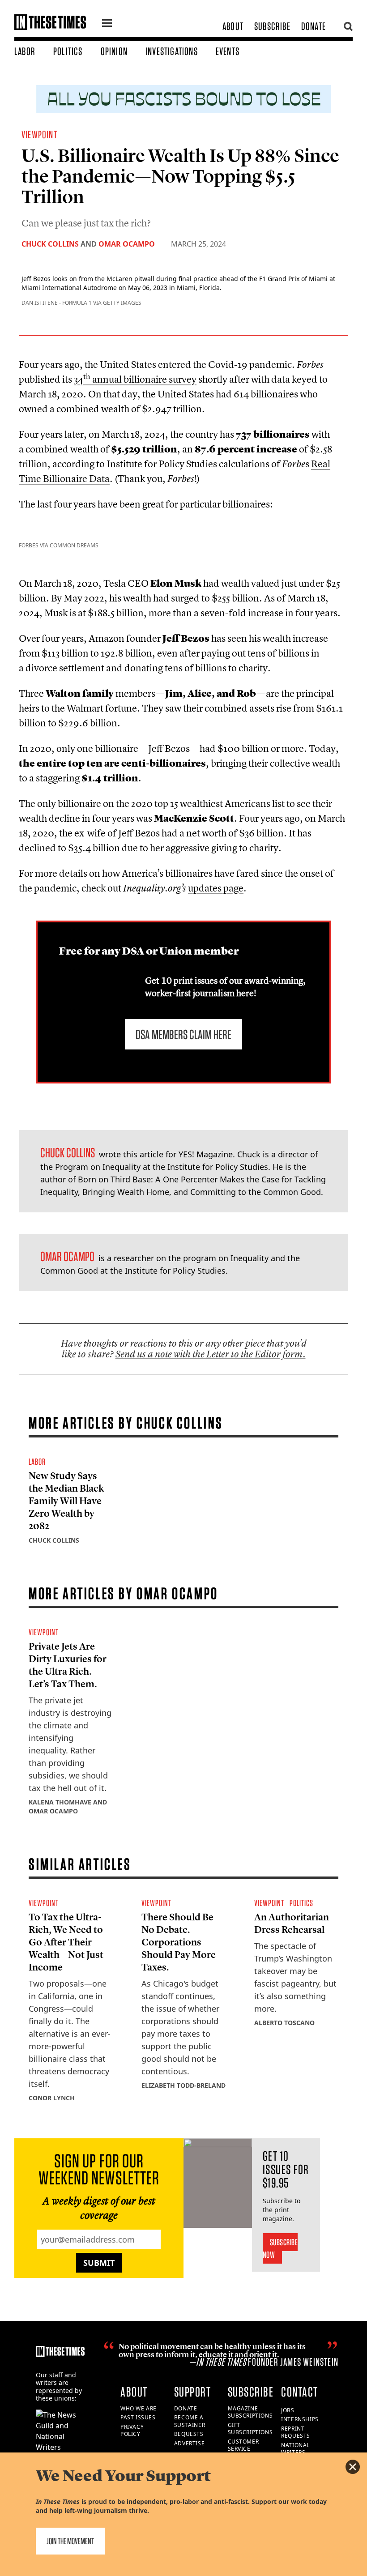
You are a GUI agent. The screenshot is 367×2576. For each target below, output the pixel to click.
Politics (68, 51)
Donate (314, 26)
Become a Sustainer (190, 2421)
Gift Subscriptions (250, 2429)
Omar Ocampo (127, 244)
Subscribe (272, 26)
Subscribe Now (280, 2248)
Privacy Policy (132, 2431)
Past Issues (138, 2417)
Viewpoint (39, 134)
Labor (25, 51)
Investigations (172, 51)
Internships (300, 2419)
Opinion (114, 51)
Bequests (189, 2434)
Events (228, 51)
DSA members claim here (183, 1034)
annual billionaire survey (135, 379)
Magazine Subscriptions (250, 2412)
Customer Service (243, 2445)
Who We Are (139, 2408)
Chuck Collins (50, 244)
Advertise (189, 2443)
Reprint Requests (296, 2432)
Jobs (288, 2410)
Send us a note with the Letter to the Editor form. (211, 1354)
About (233, 26)
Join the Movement (70, 2541)
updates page (216, 888)
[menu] (107, 24)
